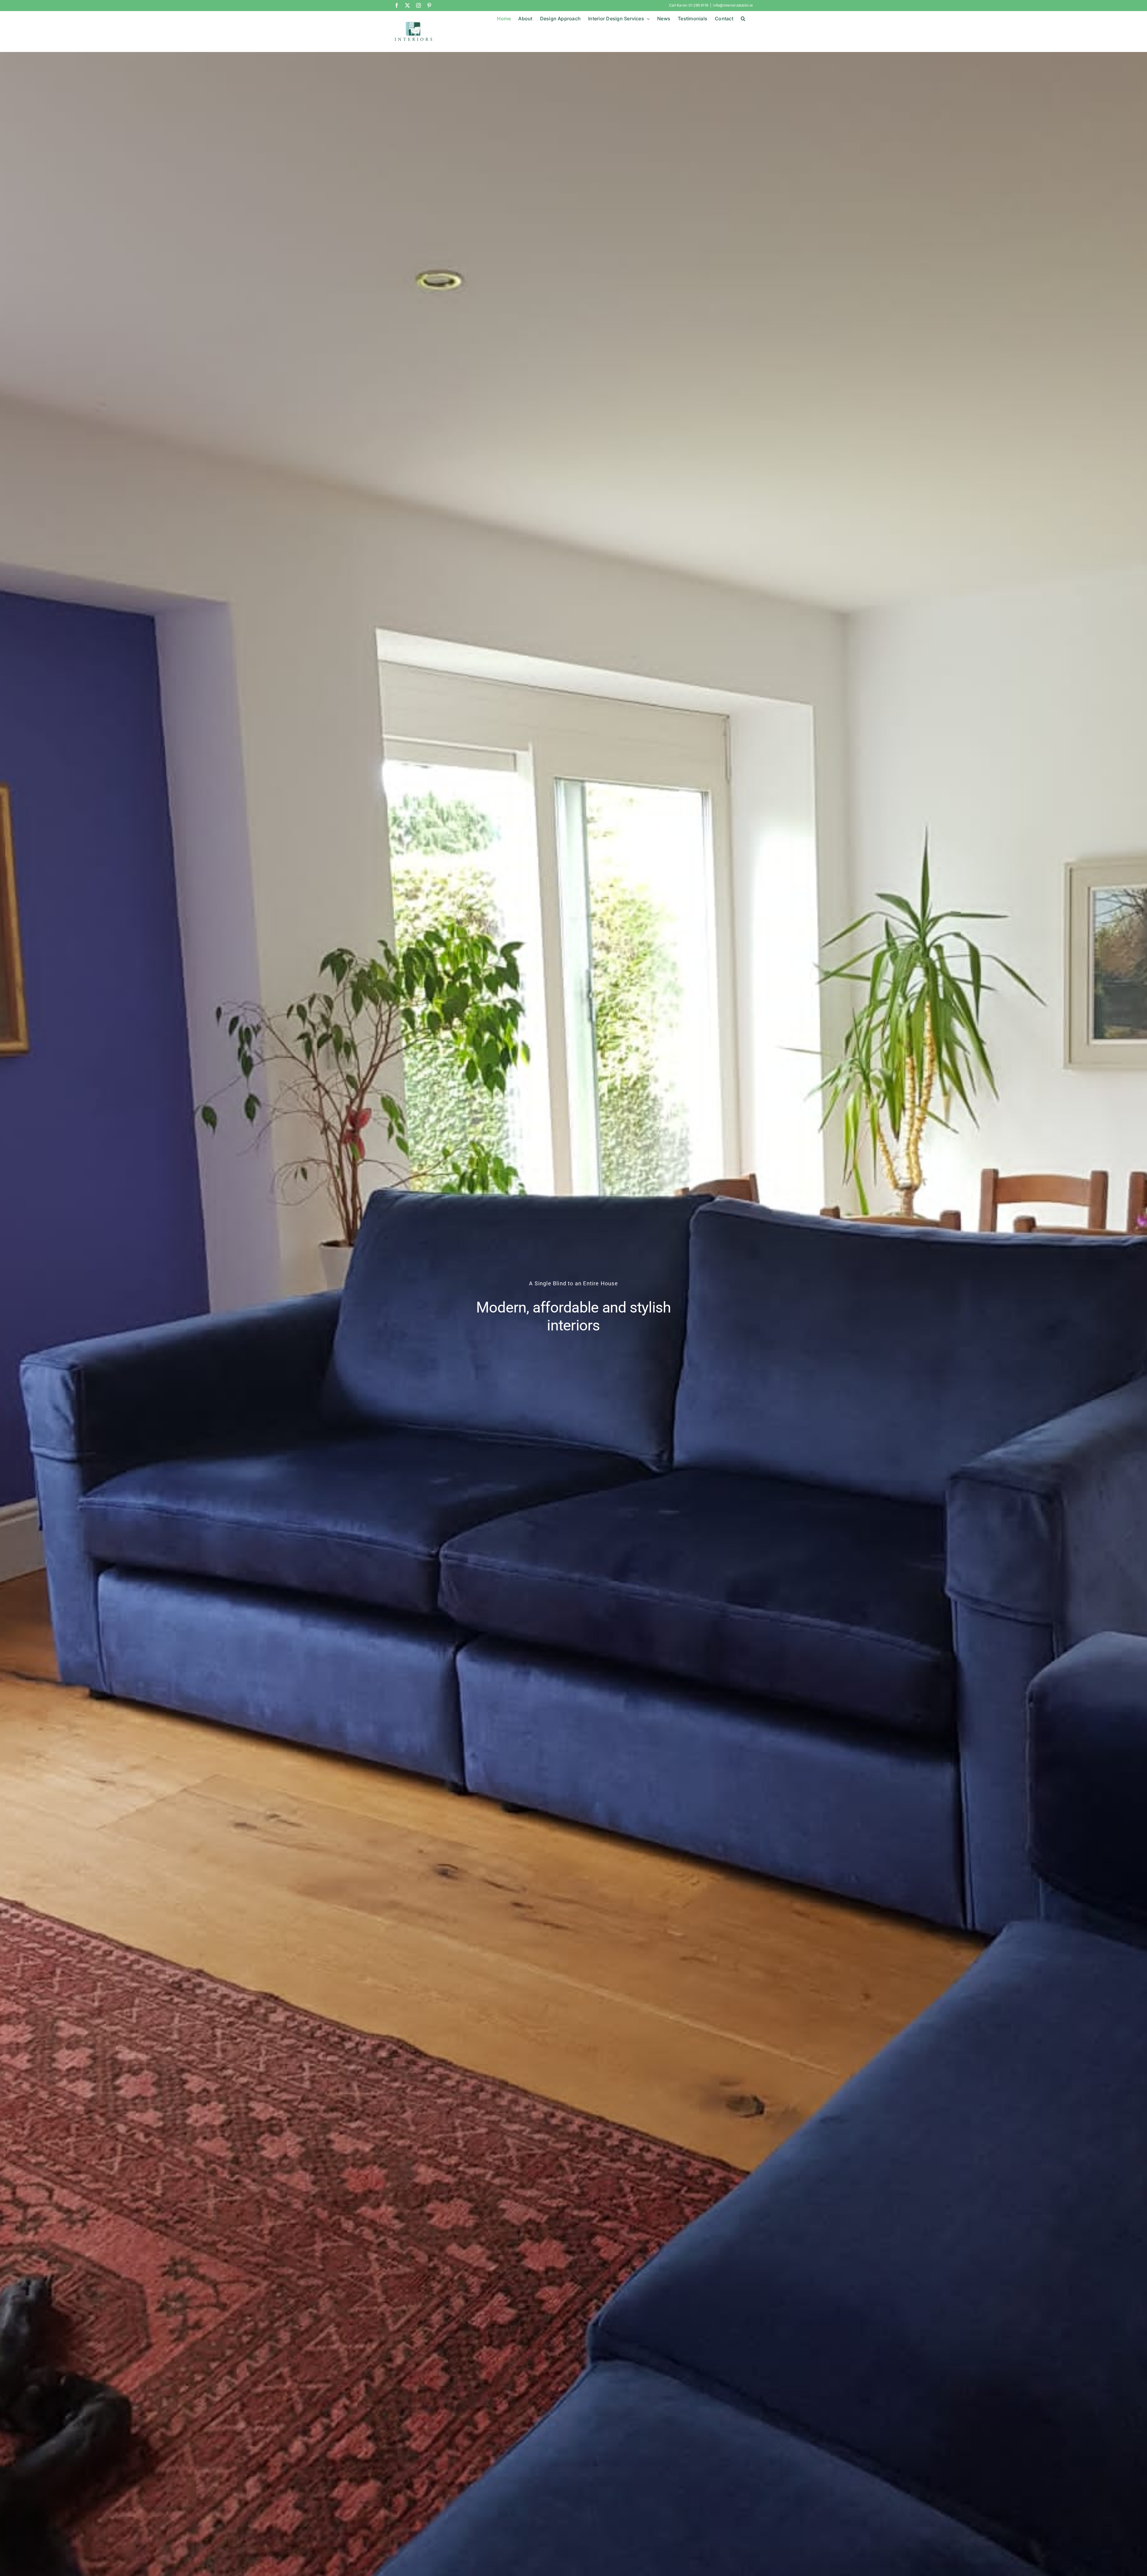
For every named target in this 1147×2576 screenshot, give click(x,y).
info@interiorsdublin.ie (733, 5)
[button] (743, 19)
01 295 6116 (699, 5)
